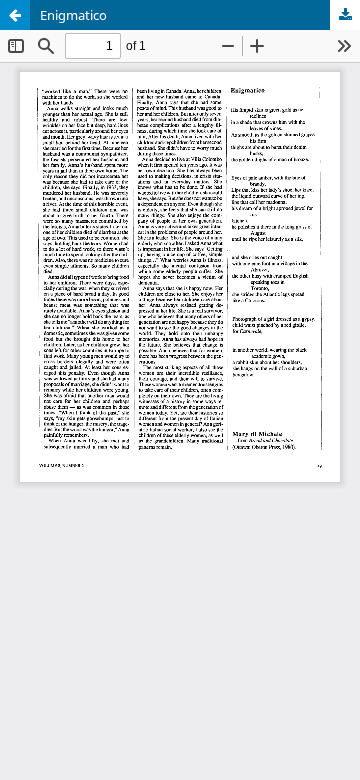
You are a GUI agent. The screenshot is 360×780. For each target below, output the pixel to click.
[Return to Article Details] (15, 15)
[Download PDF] (345, 15)
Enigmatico (73, 15)
